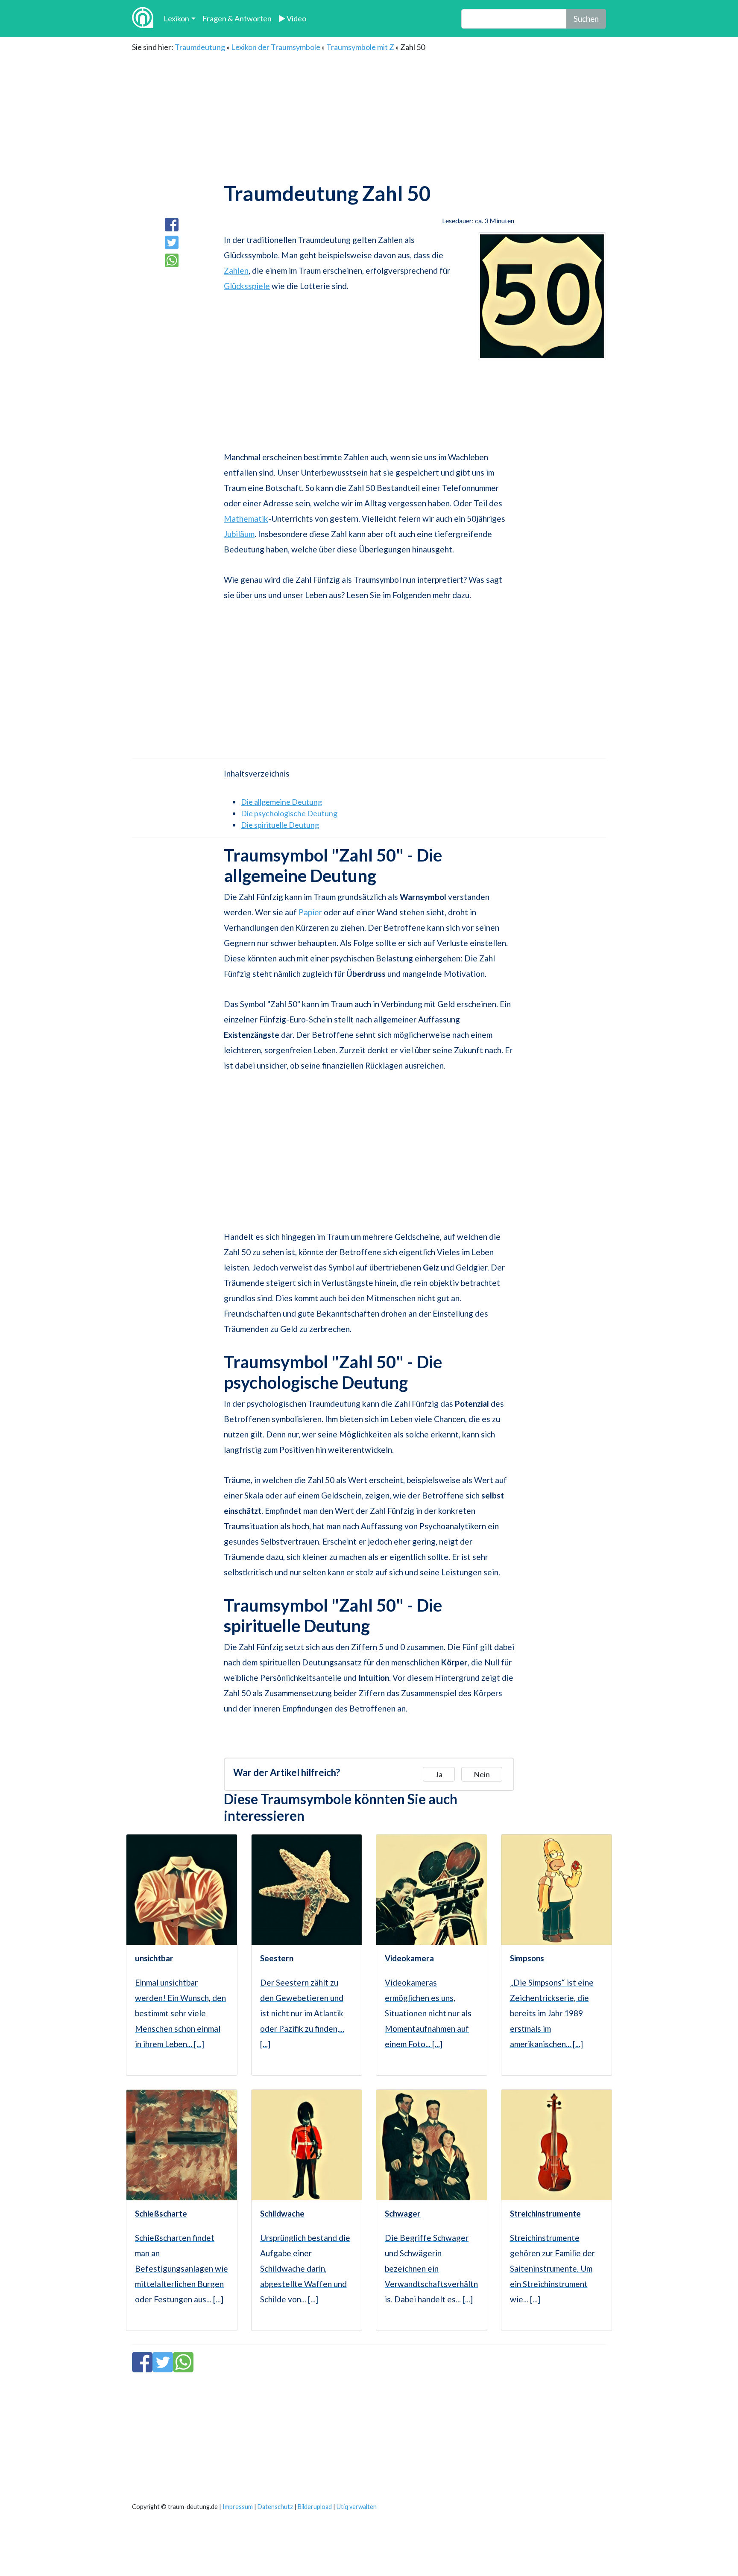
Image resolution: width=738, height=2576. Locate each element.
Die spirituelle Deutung (280, 825)
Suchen (586, 19)
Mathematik (246, 518)
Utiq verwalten (357, 2507)
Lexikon (176, 18)
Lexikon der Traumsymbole (276, 47)
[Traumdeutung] (143, 19)
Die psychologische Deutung (289, 813)
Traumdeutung (200, 47)
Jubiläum (239, 534)
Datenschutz (275, 2507)
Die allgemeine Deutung (281, 802)
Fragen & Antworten (237, 18)
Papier (310, 912)
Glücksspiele (247, 286)
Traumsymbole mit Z (360, 47)
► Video (292, 18)
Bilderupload (315, 2507)
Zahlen (236, 270)
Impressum (238, 2507)
